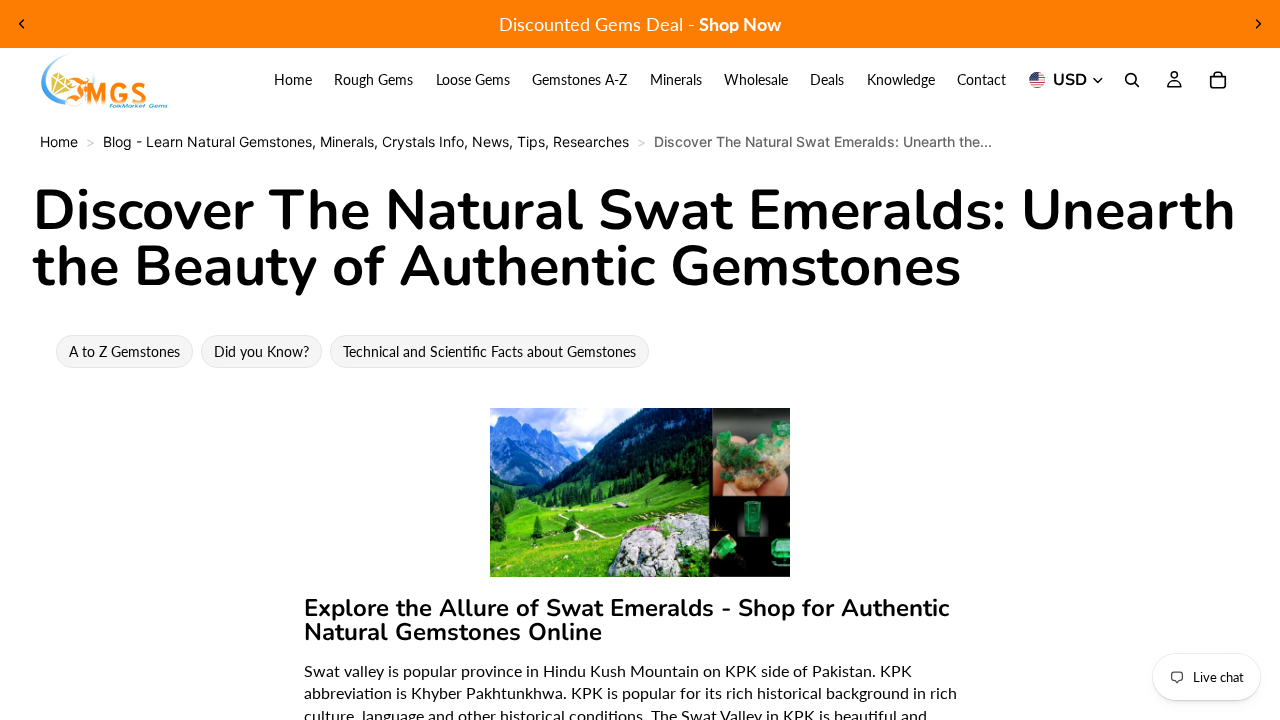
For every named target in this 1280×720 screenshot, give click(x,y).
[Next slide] (1258, 24)
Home (59, 141)
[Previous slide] (22, 24)
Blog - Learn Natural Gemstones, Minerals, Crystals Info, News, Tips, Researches (366, 141)
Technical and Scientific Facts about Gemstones (489, 351)
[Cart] (1218, 80)
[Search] (1132, 80)
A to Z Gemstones (124, 351)
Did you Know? (261, 351)
